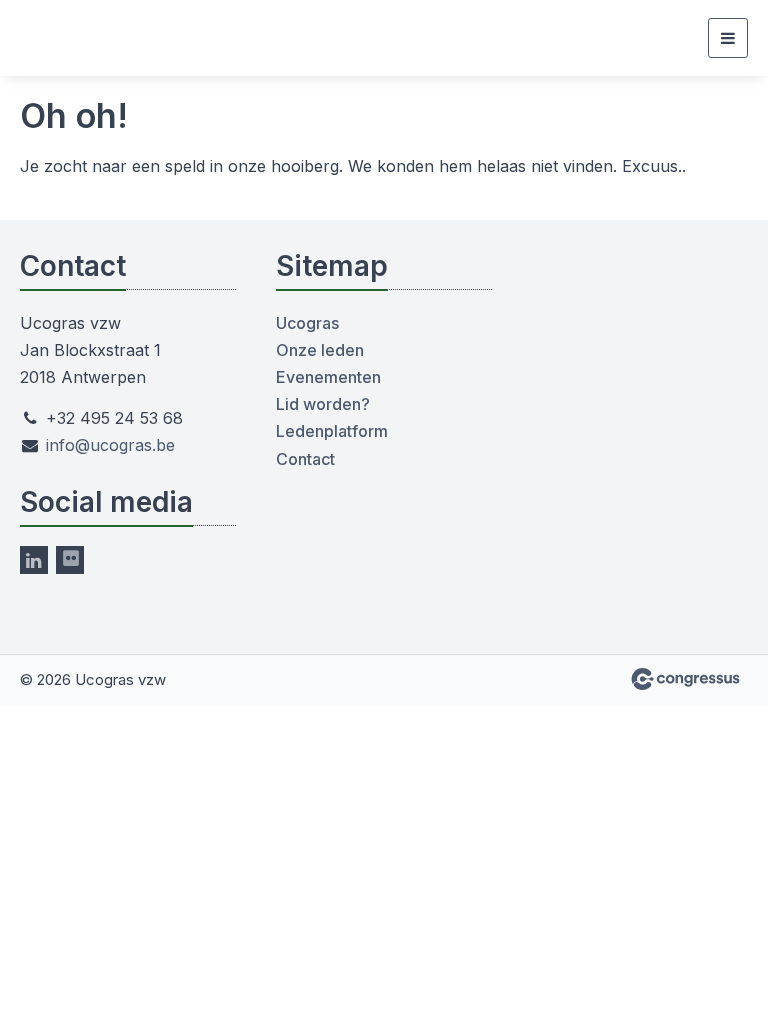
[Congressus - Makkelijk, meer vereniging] (685, 679)
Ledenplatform (332, 431)
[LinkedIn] (34, 560)
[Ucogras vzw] (70, 38)
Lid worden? (323, 404)
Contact (305, 459)
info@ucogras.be (110, 445)
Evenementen (328, 377)
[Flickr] (70, 560)
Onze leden (320, 350)
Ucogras (307, 323)
